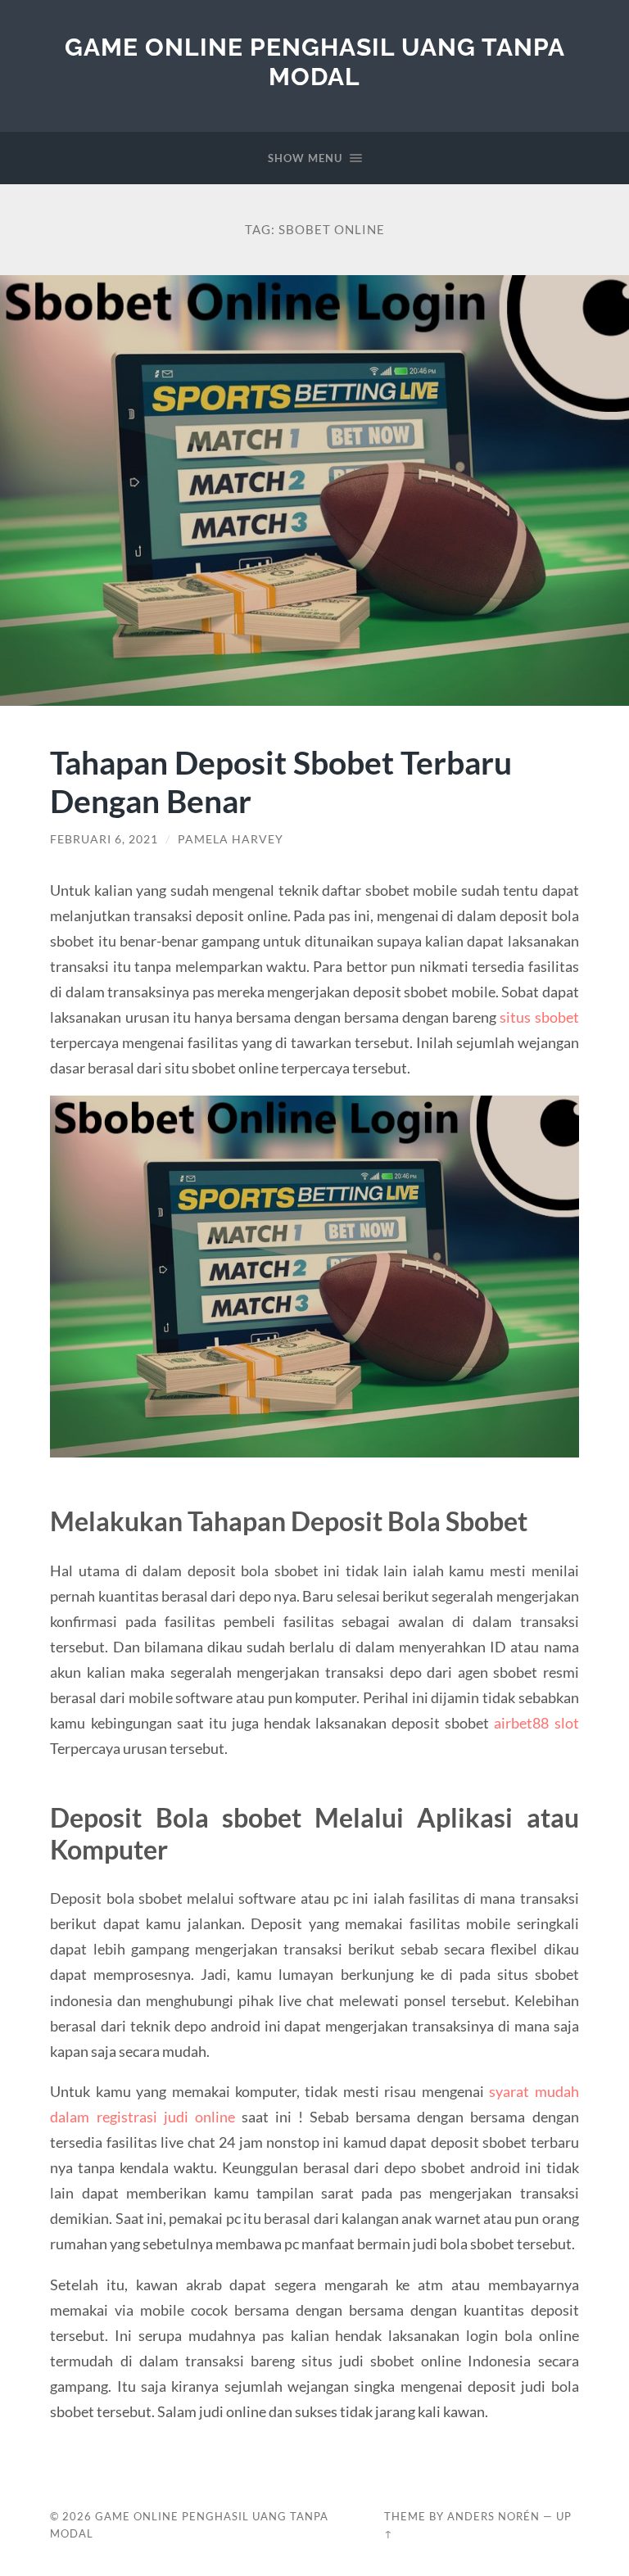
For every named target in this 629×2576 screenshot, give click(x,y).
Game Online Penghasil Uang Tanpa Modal (315, 62)
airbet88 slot (536, 1723)
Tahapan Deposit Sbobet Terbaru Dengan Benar (281, 781)
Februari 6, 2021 (104, 839)
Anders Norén (493, 2516)
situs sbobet (539, 1017)
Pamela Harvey (231, 839)
